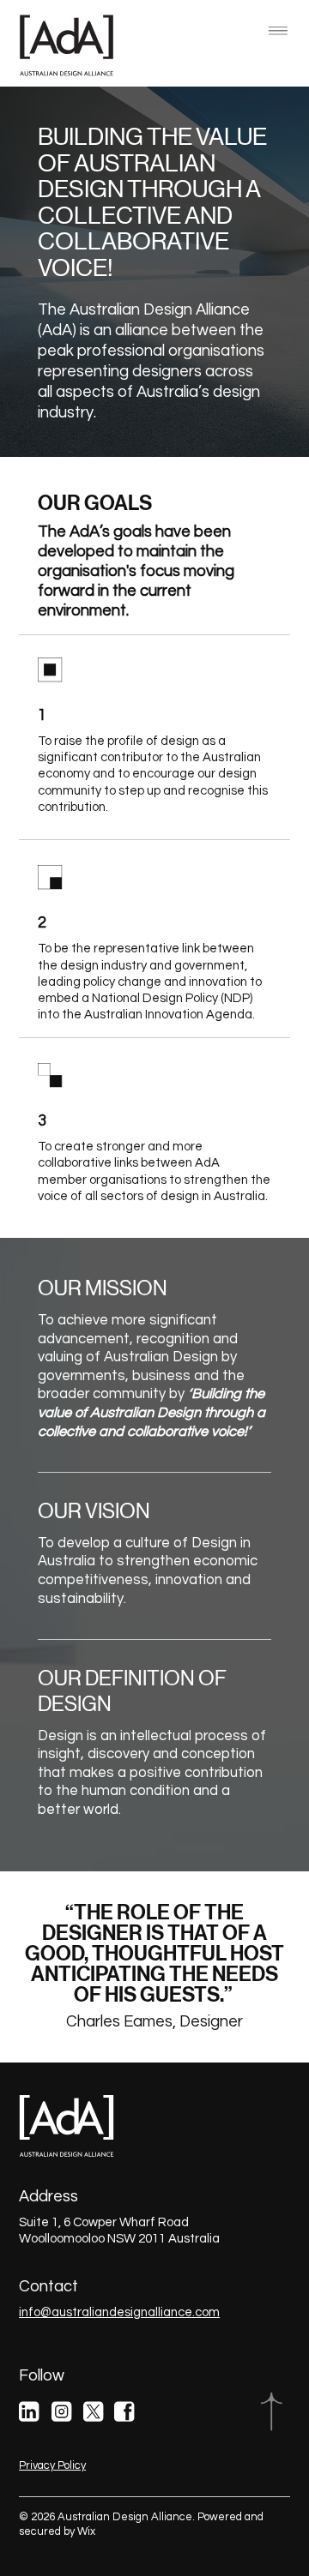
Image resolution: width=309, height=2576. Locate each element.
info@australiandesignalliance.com (119, 2312)
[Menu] (278, 31)
